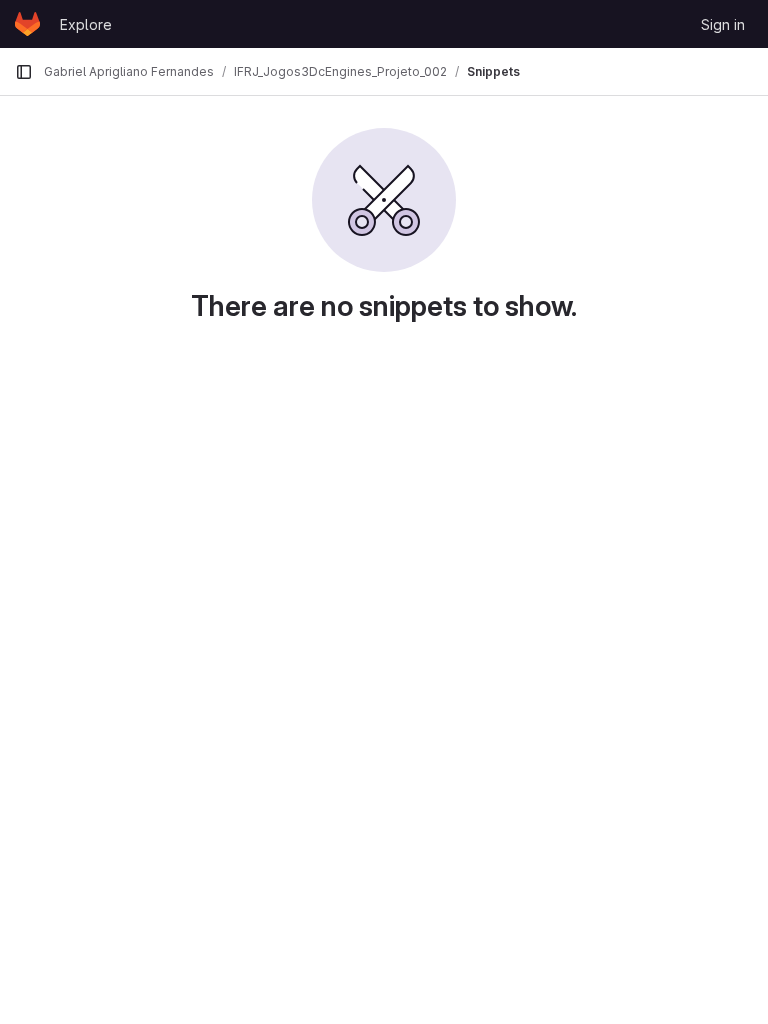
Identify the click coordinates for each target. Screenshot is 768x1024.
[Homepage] (27, 24)
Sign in (723, 24)
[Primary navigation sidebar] (24, 72)
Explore (86, 24)
